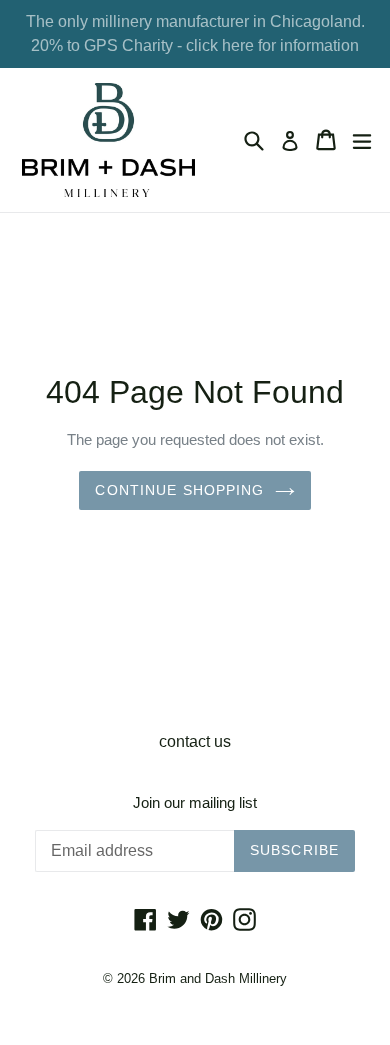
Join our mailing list (195, 802)
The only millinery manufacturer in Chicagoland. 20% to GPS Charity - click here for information (195, 33)
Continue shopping (179, 490)
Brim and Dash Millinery (218, 978)
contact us (195, 741)
